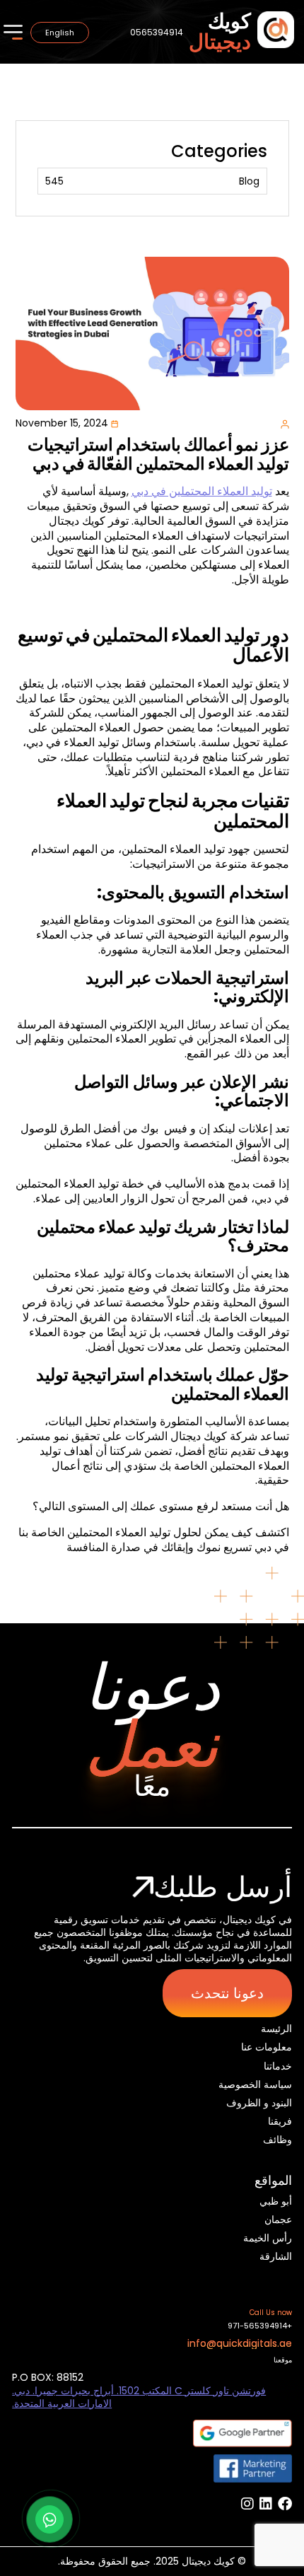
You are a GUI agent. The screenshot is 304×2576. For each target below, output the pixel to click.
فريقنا (280, 2121)
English (60, 33)
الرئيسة (276, 2029)
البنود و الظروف (259, 2103)
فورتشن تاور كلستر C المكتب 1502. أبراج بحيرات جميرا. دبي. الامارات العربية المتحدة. (139, 2397)
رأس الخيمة (268, 2238)
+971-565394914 (260, 2326)
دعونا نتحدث (227, 1993)
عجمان (278, 2220)
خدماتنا (278, 2066)
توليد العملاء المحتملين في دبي (202, 491)
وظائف (277, 2140)
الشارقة (276, 2256)
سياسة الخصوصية (255, 2084)
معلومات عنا (267, 2047)
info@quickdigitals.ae (240, 2343)
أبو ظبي (276, 2201)
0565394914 (157, 32)
